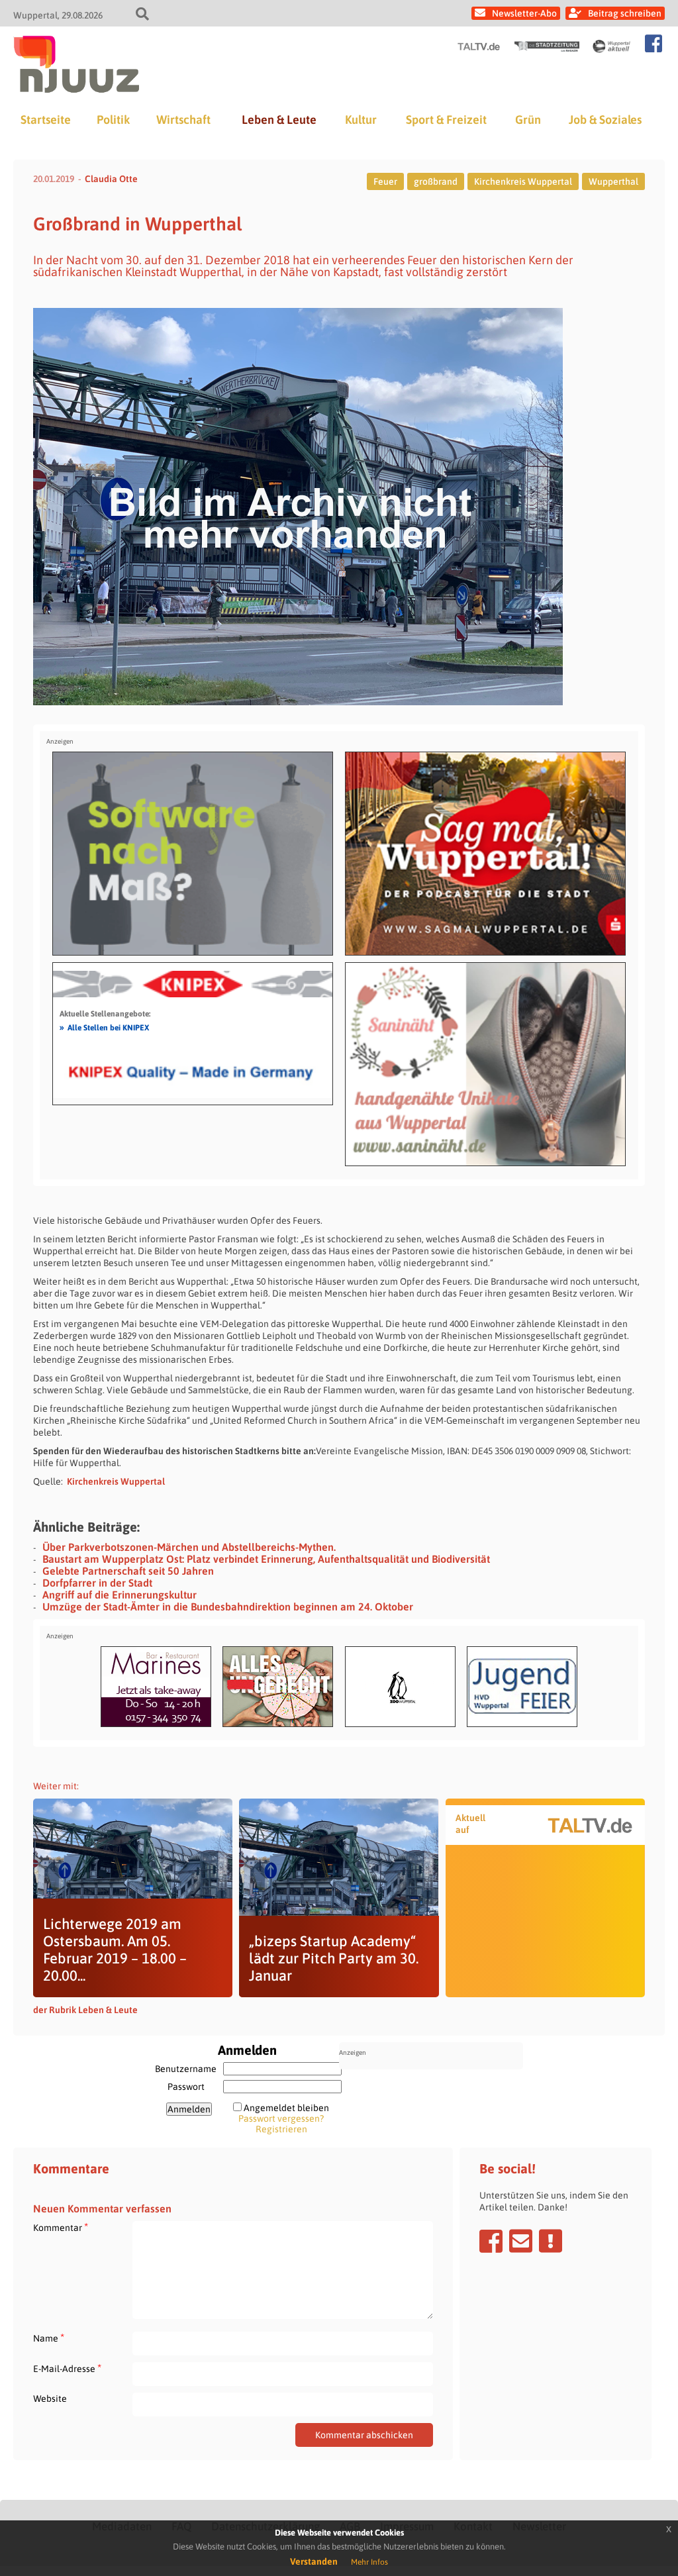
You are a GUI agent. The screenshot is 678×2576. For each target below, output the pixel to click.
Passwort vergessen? (281, 2118)
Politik (113, 120)
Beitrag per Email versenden (521, 2241)
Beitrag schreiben (625, 13)
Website (50, 2399)
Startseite (46, 120)
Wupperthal (613, 181)
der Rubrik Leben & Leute (85, 2010)
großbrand (436, 181)
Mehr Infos (369, 2562)
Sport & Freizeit (446, 120)
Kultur (361, 120)
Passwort (186, 2087)
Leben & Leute (279, 120)
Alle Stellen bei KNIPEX (104, 1027)
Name (49, 2338)
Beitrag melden (551, 2241)
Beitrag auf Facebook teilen (491, 2241)
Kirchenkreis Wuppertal (523, 181)
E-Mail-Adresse (67, 2368)
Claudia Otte (111, 179)
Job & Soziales (605, 120)
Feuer (385, 181)
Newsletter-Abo (524, 13)
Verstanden (314, 2561)
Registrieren (281, 2129)
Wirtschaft (183, 120)
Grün (528, 120)
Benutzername (186, 2069)
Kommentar (61, 2227)
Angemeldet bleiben (286, 2108)
